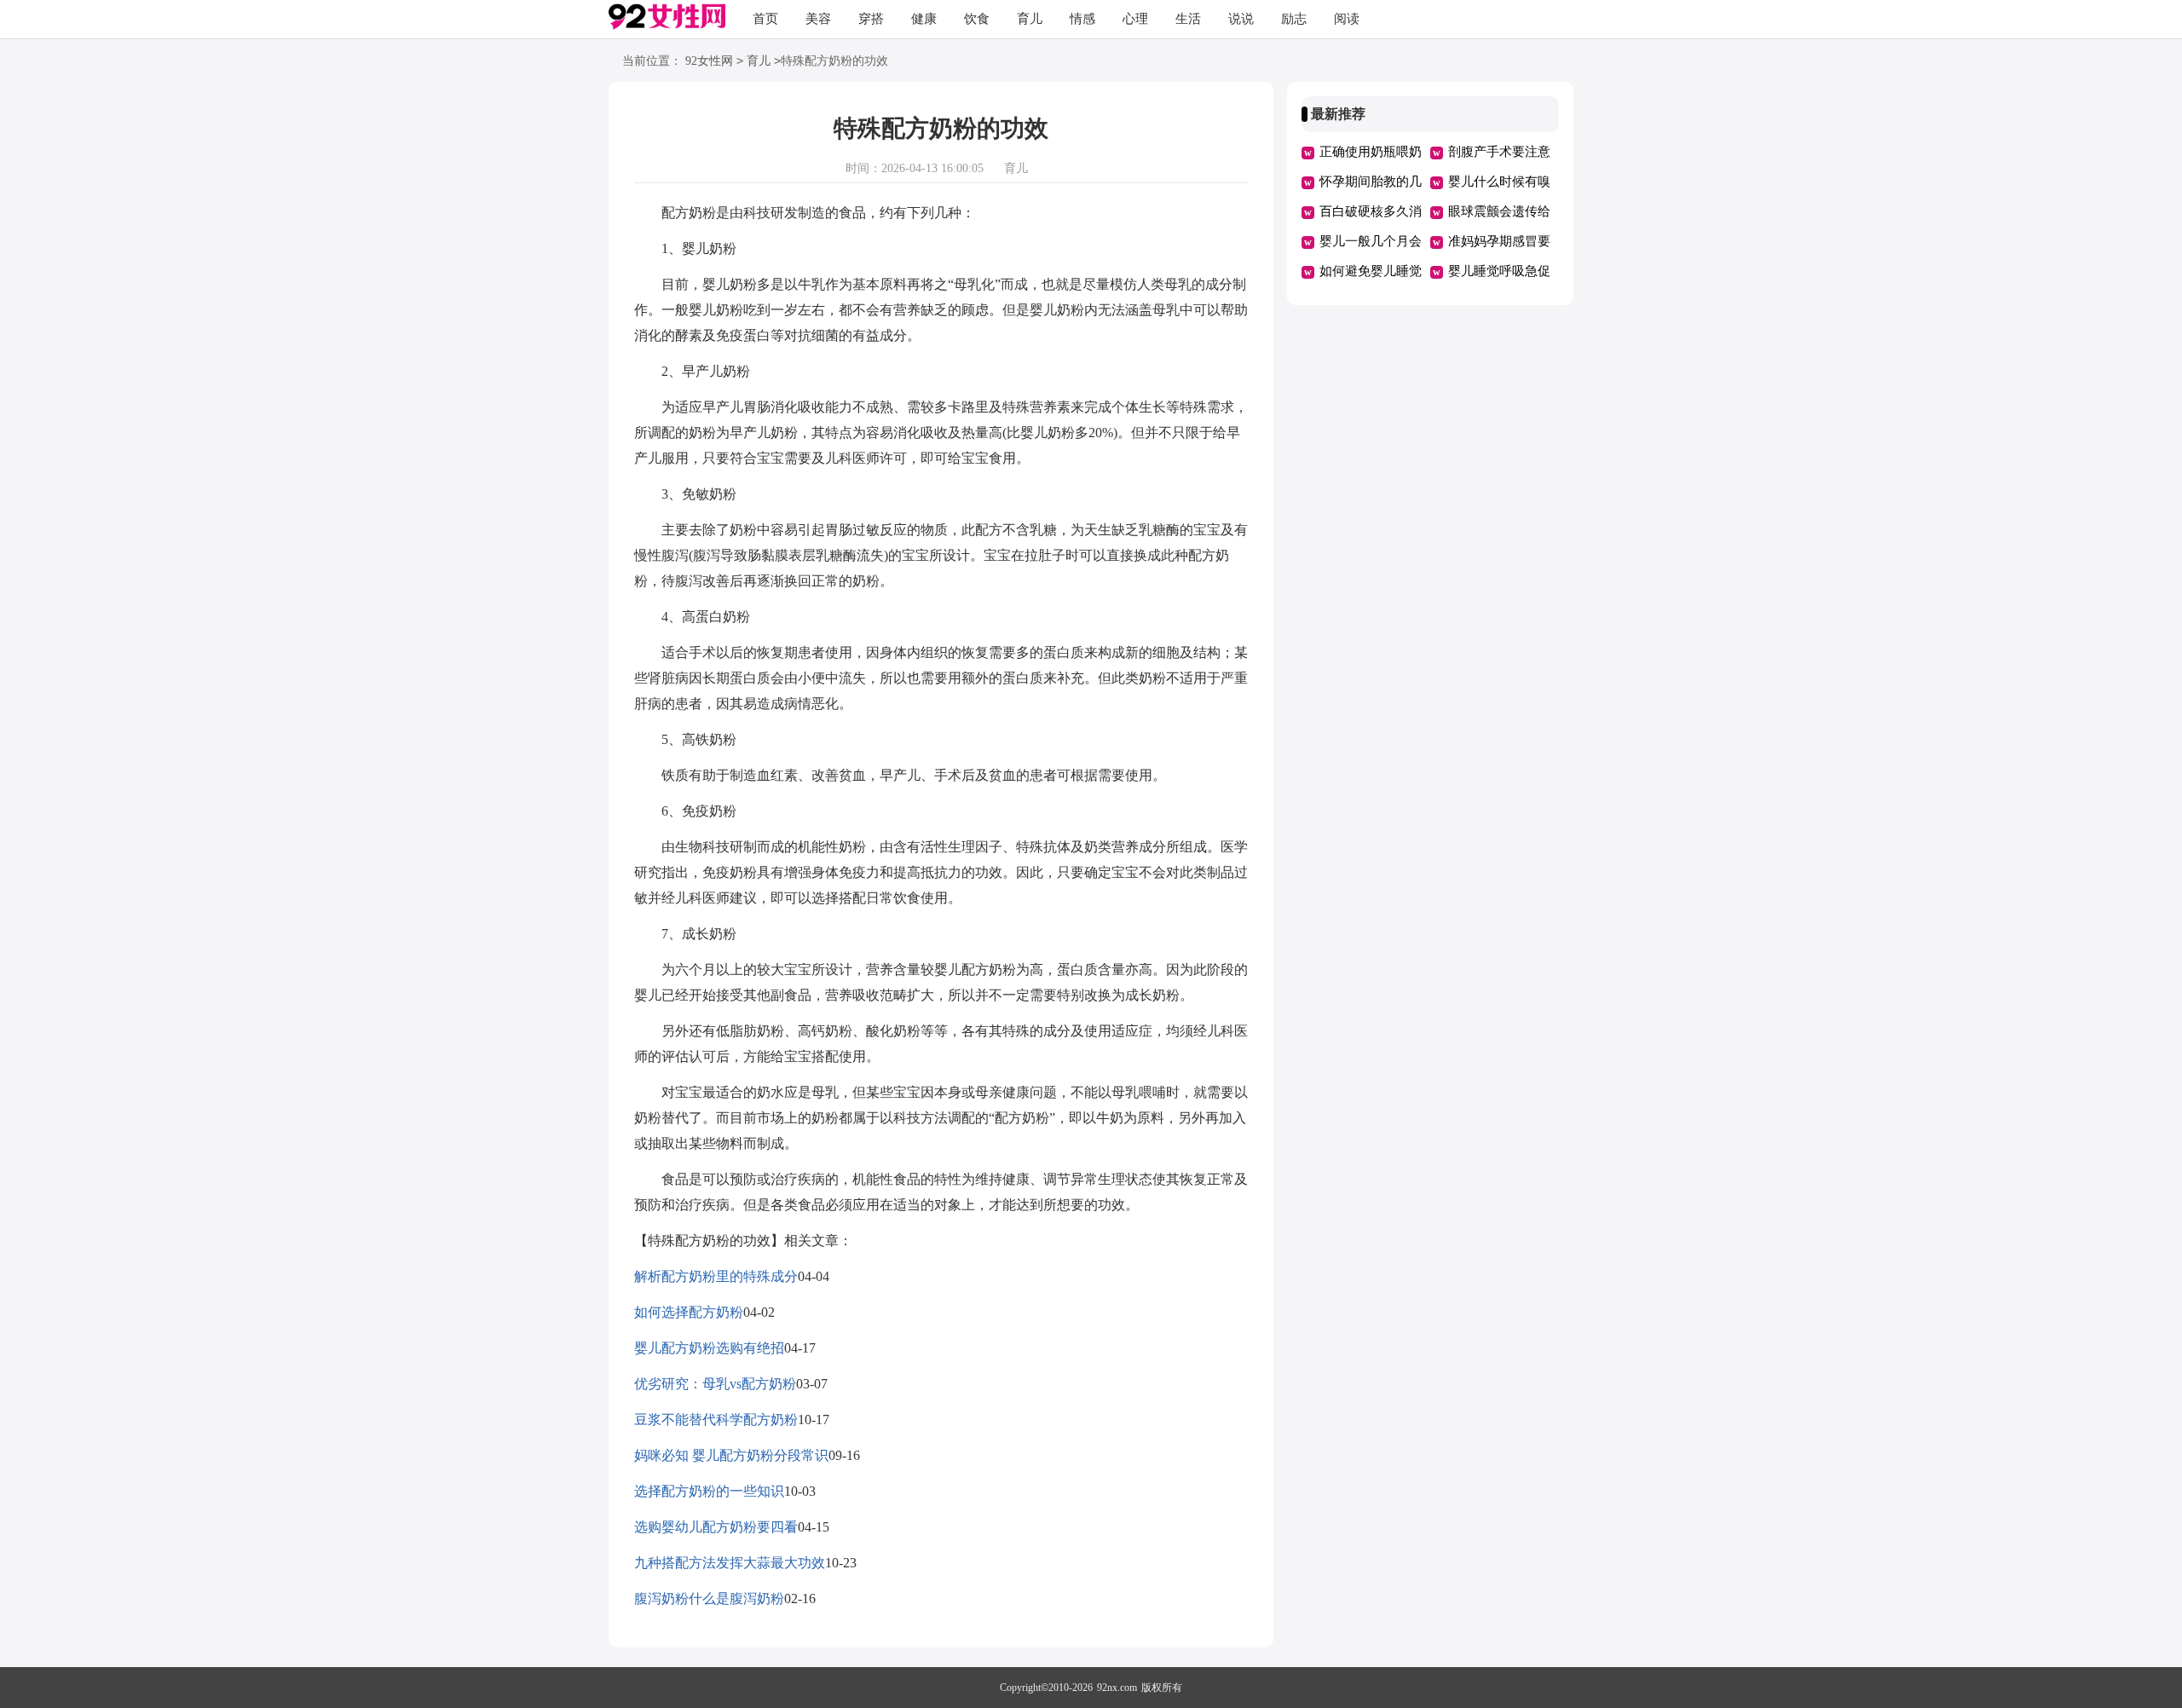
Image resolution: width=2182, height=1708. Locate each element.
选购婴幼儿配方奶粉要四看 (716, 1527)
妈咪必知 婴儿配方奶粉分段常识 (731, 1455)
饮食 (977, 19)
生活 (1188, 19)
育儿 (1030, 19)
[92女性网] (667, 20)
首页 (765, 19)
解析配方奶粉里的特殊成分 (716, 1276)
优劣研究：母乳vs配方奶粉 (715, 1384)
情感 (1082, 19)
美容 (818, 19)
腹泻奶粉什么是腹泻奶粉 (709, 1598)
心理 (1135, 19)
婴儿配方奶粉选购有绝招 (709, 1348)
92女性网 (709, 61)
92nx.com (1117, 1688)
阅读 (1347, 19)
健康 (924, 19)
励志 (1294, 19)
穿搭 (871, 19)
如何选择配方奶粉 (689, 1312)
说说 (1241, 19)
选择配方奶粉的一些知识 (709, 1491)
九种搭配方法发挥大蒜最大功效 (730, 1563)
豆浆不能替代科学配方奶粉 (716, 1419)
